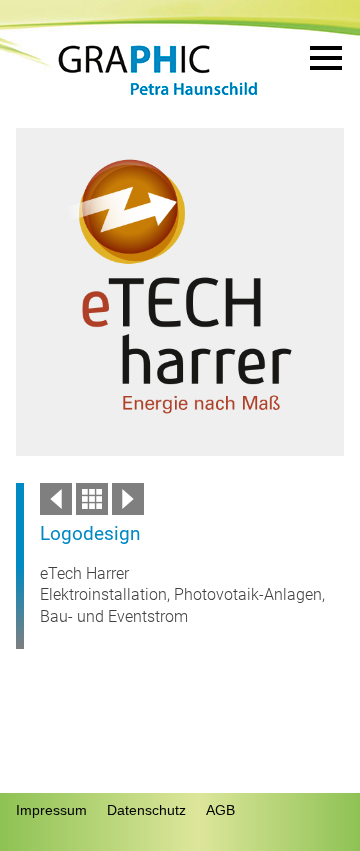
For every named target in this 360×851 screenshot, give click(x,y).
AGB (220, 810)
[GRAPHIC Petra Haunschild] (158, 95)
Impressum (51, 810)
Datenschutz (146, 810)
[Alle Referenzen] (92, 509)
